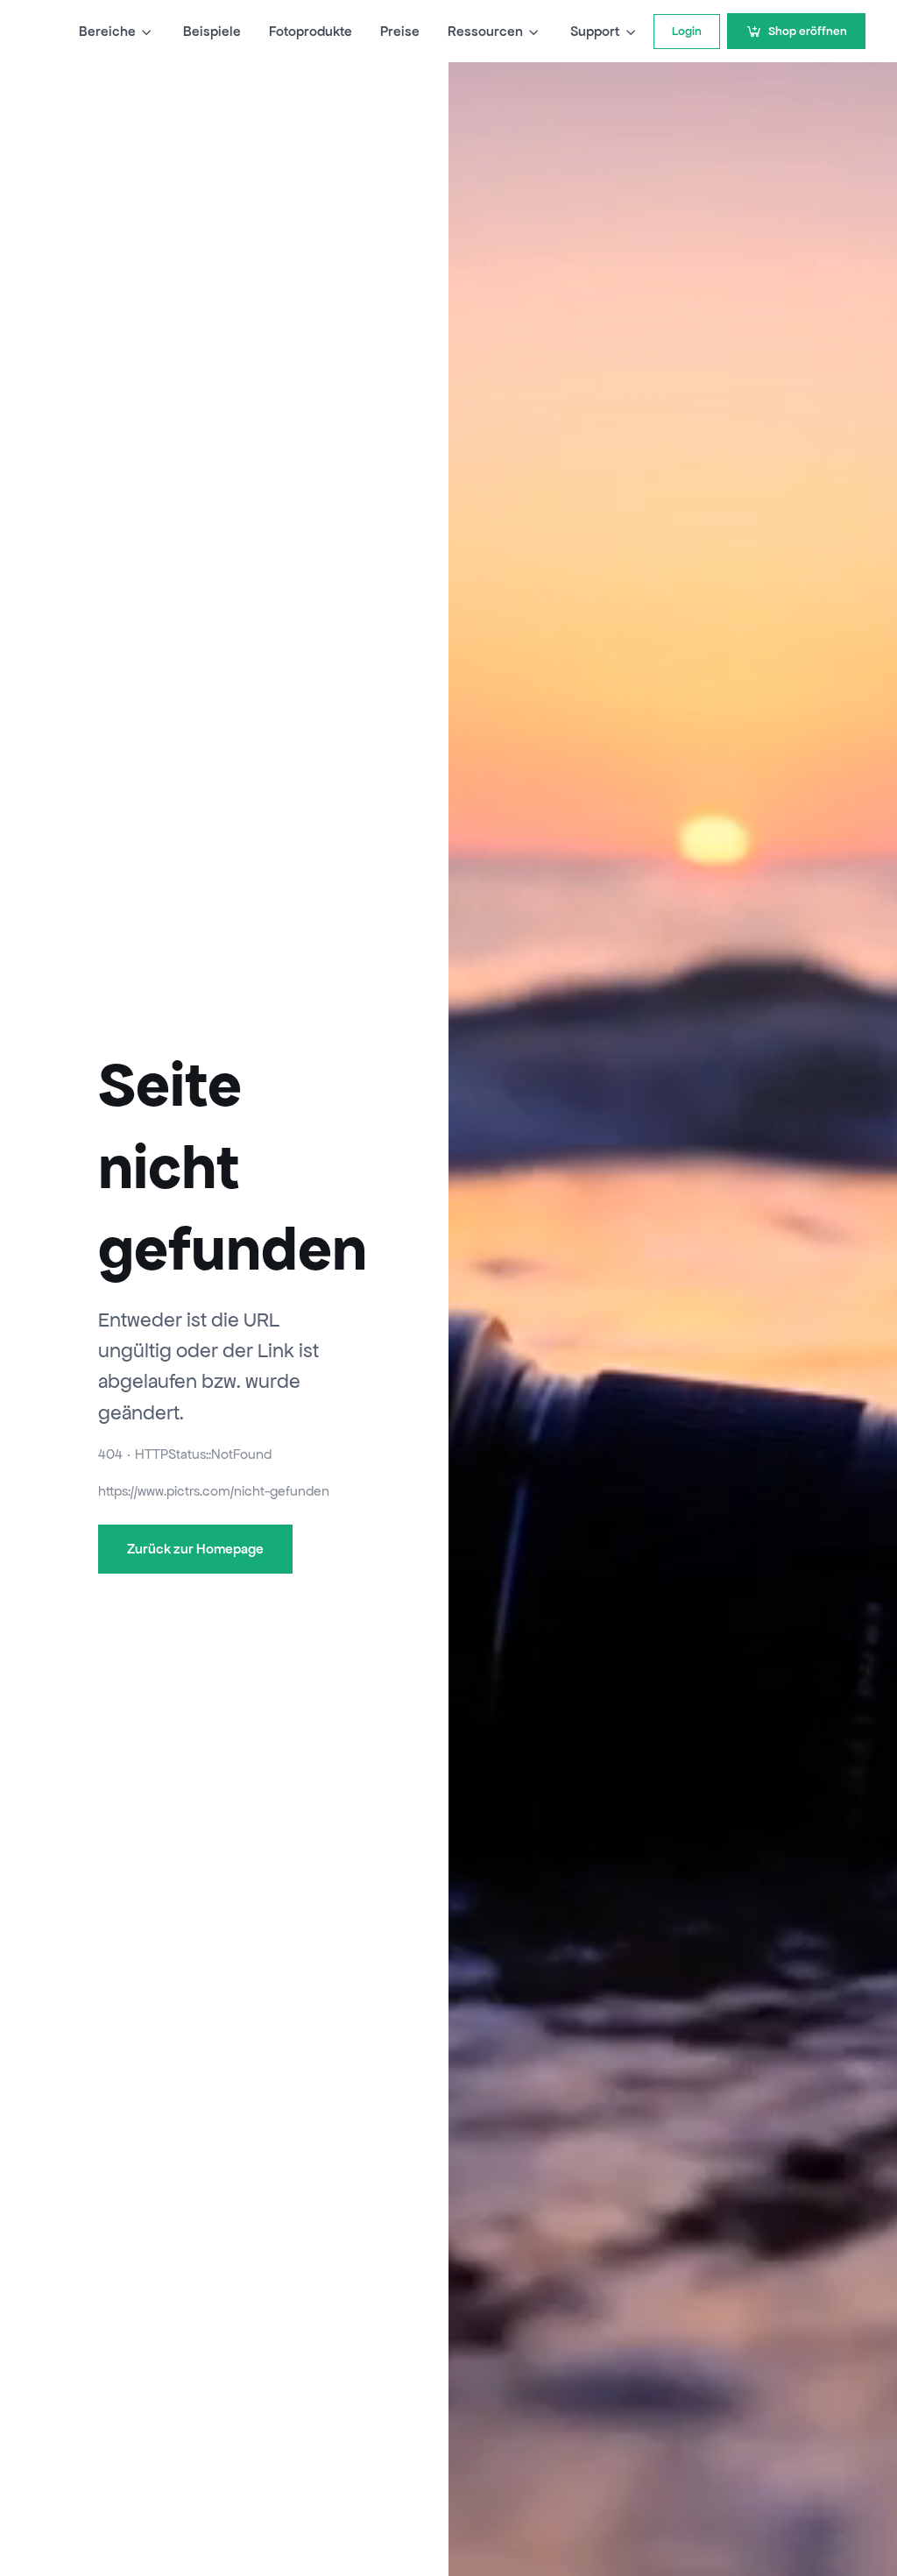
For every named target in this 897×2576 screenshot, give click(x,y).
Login (687, 31)
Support (595, 31)
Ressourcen (485, 31)
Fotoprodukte (311, 31)
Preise (400, 31)
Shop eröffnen (808, 31)
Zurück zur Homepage (195, 1549)
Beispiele (212, 31)
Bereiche (107, 31)
